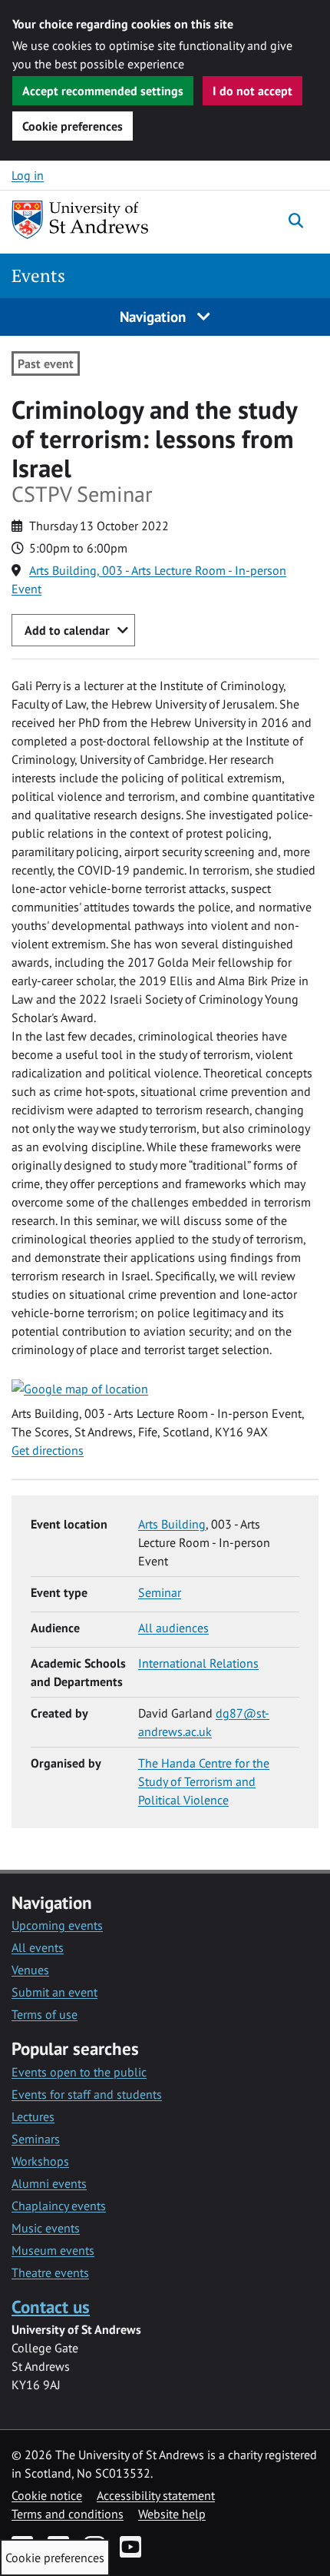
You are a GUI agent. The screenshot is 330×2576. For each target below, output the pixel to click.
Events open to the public (79, 2072)
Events (38, 276)
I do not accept (252, 91)
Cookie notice (47, 2495)
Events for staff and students (87, 2094)
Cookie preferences (73, 126)
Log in (28, 175)
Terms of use (45, 2014)
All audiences (173, 1628)
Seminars (36, 2139)
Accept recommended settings (103, 91)
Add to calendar (67, 630)
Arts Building (172, 1524)
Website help (172, 2514)
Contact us (51, 2307)
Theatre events (50, 2272)
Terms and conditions (68, 2514)
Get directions (48, 1450)
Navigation (155, 316)
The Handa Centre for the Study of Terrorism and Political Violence (204, 1781)
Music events (46, 2228)
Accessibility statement (156, 2495)
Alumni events (49, 2183)
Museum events (53, 2250)
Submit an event (54, 1992)
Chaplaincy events (59, 2206)
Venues (30, 1970)
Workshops (40, 2161)
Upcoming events (57, 1925)
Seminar (160, 1592)
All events (38, 1947)
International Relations (198, 1663)
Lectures (33, 2116)
